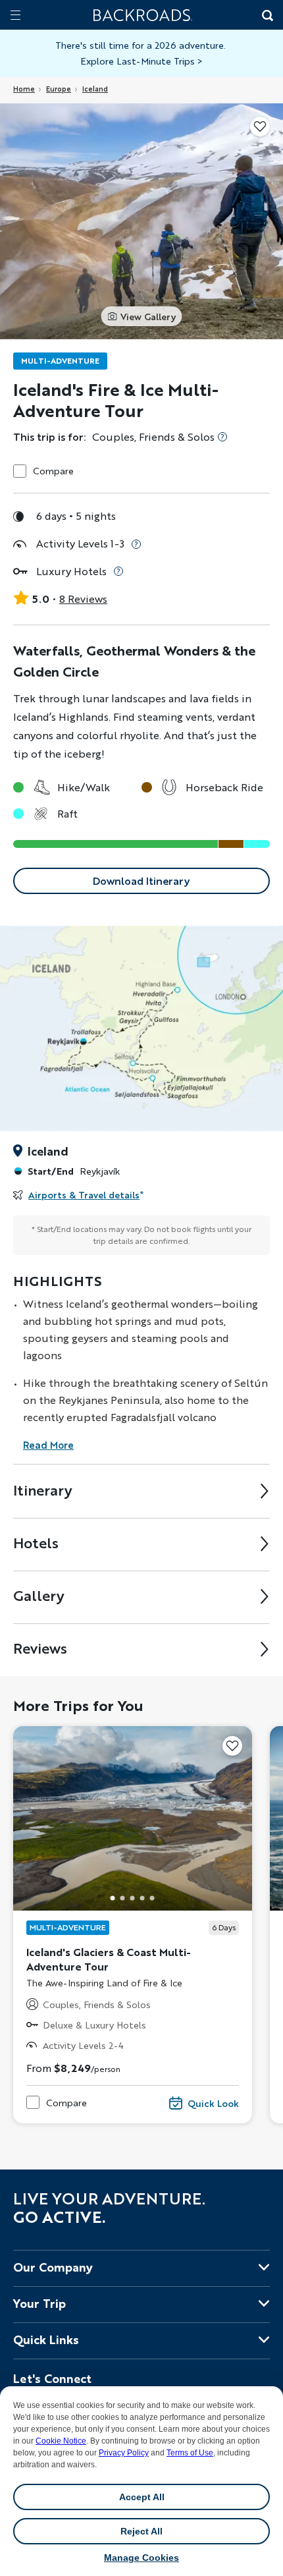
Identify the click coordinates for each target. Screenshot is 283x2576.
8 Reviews (83, 599)
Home (24, 89)
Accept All (142, 2497)
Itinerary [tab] (43, 1490)
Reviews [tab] (40, 1648)
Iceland (95, 89)
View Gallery (148, 316)
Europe (59, 89)
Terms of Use (190, 2453)
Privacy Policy (124, 2453)
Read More (48, 1445)
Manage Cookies (141, 2558)
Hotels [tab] (36, 1543)
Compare (53, 471)
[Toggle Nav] (15, 15)
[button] (113, 1898)
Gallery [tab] (39, 1595)
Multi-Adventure (60, 361)
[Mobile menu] (15, 15)
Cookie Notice (61, 2441)
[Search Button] (267, 16)
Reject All (141, 2531)
